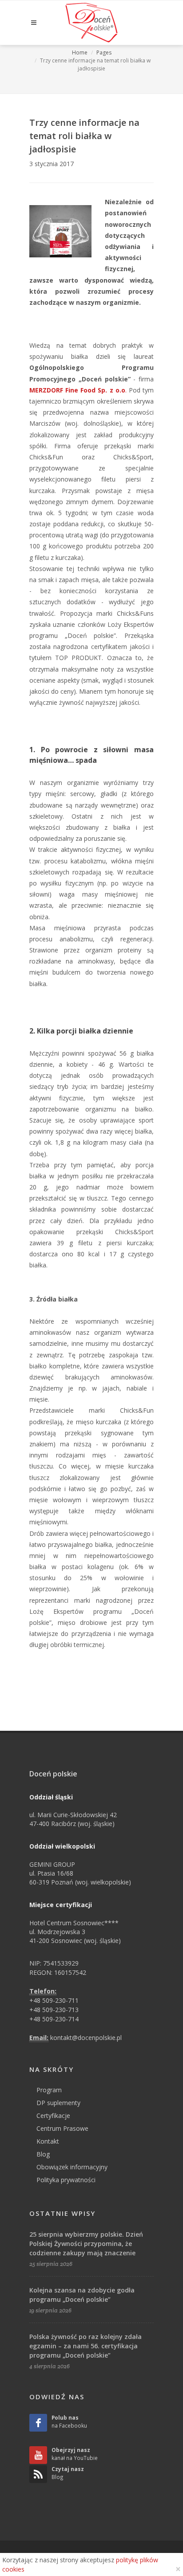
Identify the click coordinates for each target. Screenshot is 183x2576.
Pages (104, 52)
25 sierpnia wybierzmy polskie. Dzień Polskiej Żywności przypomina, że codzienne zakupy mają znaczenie (86, 2244)
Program (49, 2090)
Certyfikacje (53, 2116)
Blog (43, 2154)
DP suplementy (58, 2103)
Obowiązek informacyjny (72, 2167)
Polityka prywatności (66, 2180)
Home (80, 52)
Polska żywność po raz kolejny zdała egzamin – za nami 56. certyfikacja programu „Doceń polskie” (86, 2346)
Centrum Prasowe (62, 2128)
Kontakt (48, 2141)
